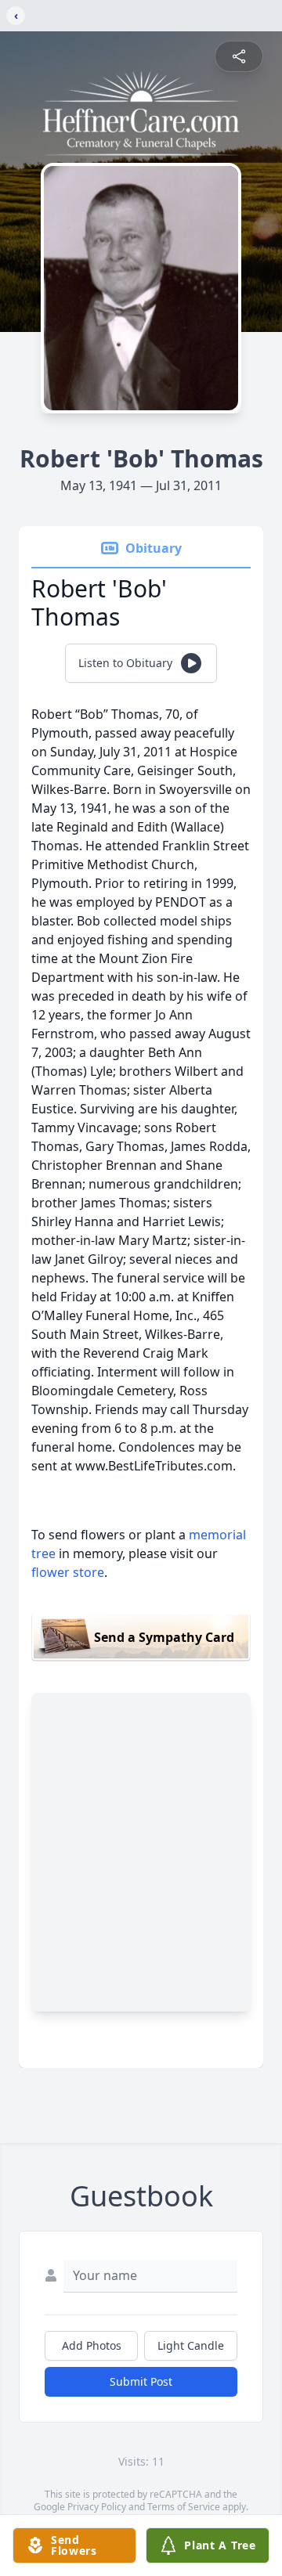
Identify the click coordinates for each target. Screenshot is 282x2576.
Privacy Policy (97, 2507)
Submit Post (141, 2381)
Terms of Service (184, 2507)
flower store (68, 1572)
